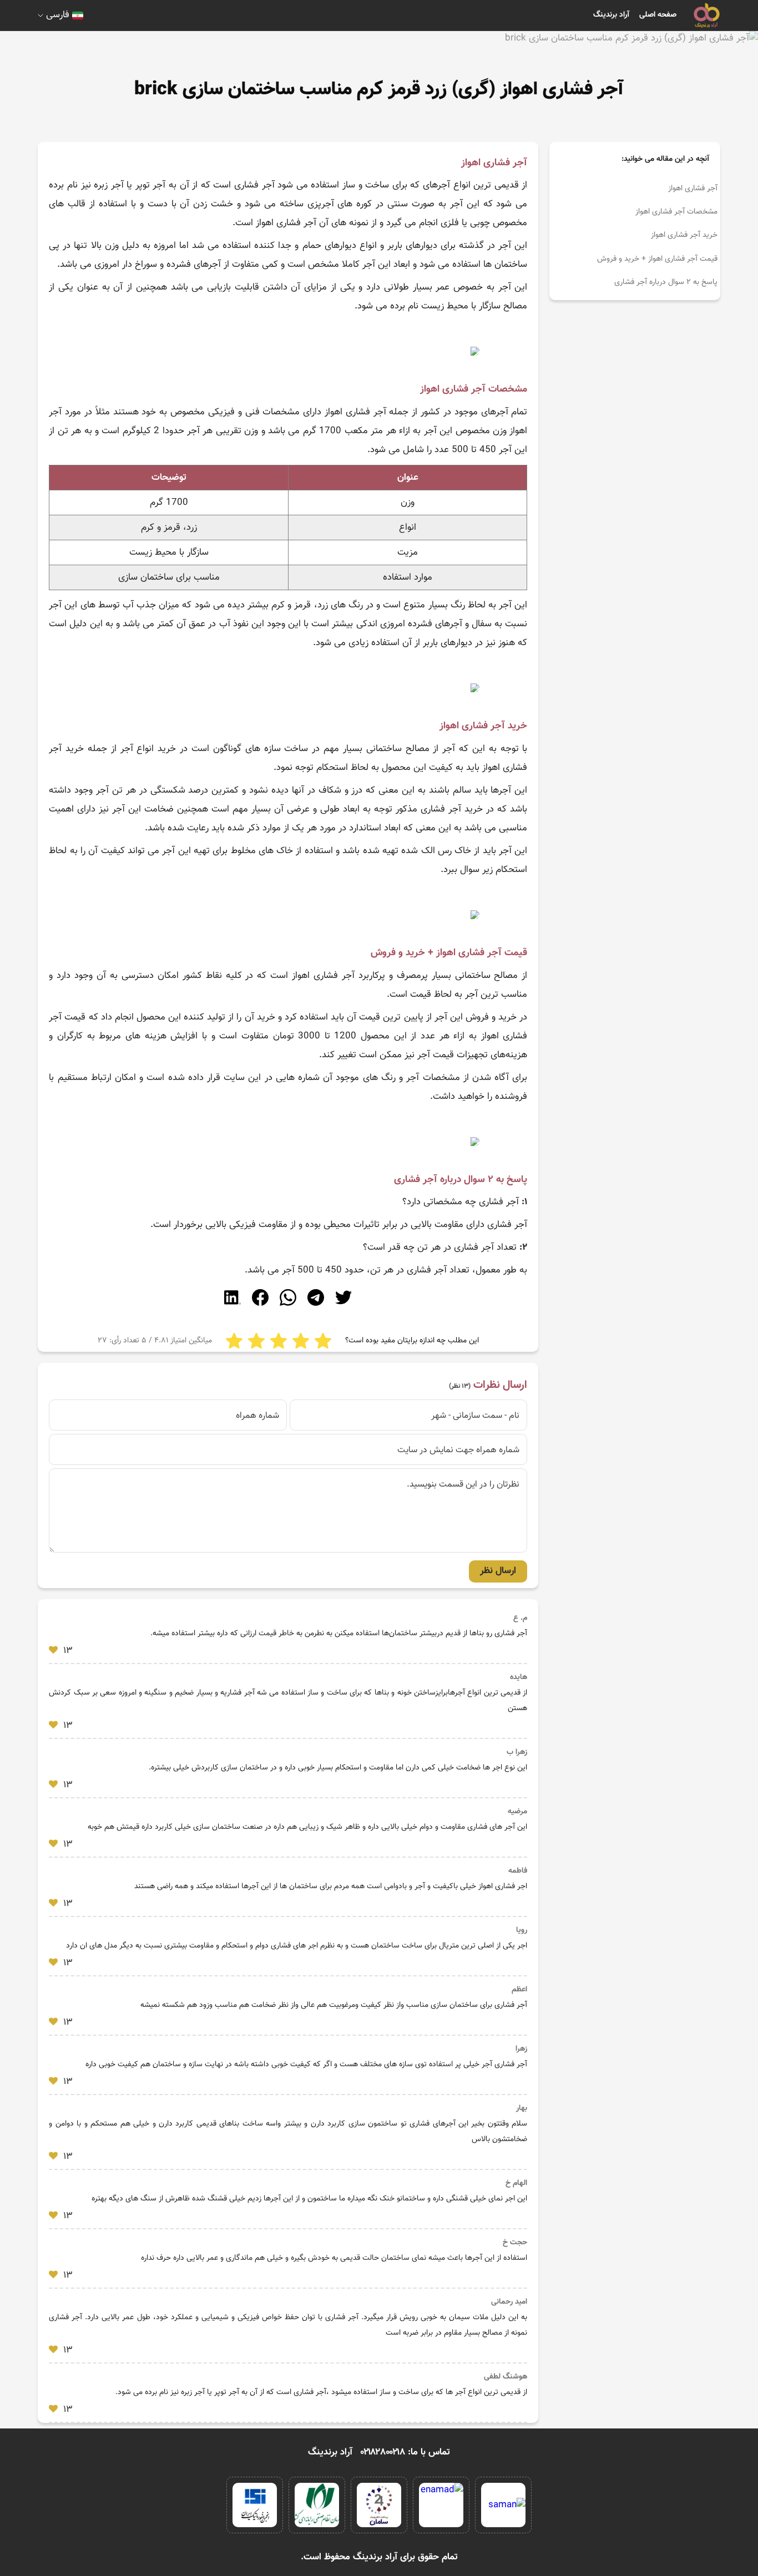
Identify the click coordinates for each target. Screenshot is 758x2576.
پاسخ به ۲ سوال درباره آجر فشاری (666, 282)
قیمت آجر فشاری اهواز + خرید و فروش (657, 259)
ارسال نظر (498, 1571)
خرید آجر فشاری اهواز (684, 235)
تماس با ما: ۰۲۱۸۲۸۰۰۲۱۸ (405, 2452)
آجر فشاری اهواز (693, 189)
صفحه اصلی (658, 15)
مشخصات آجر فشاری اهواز (676, 212)
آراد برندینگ (611, 15)
